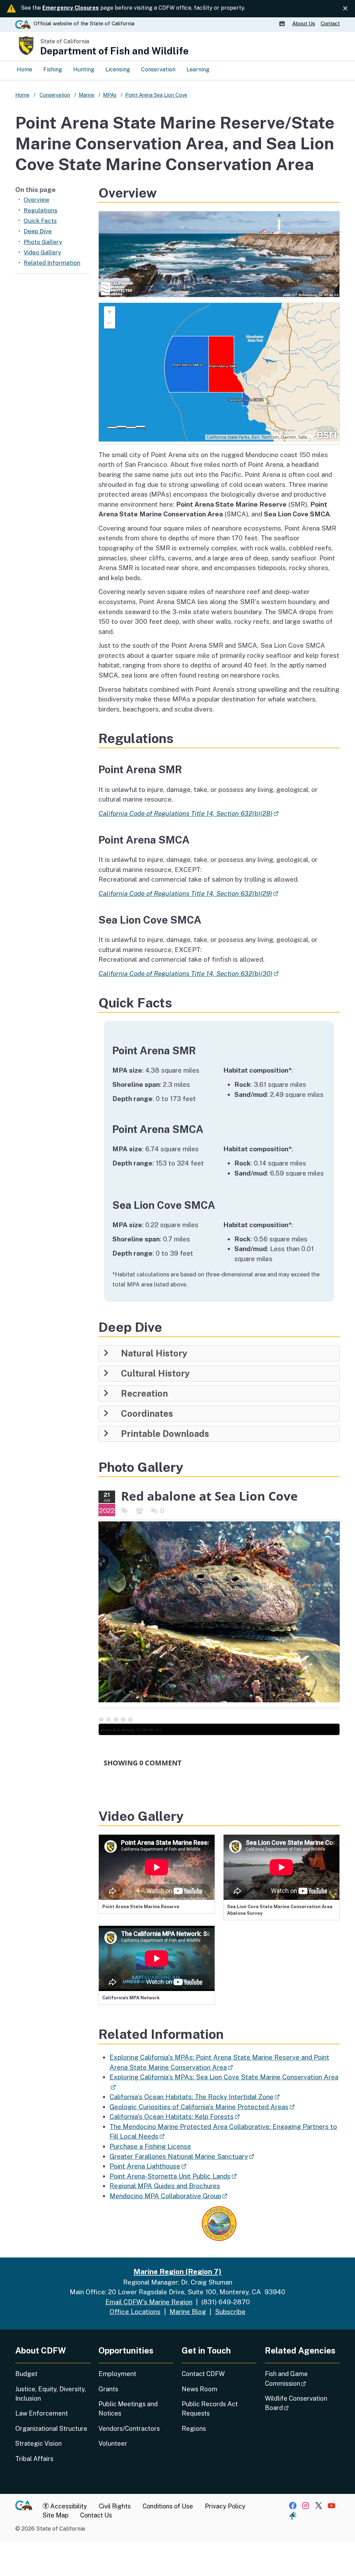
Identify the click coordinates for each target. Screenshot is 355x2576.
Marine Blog (188, 2312)
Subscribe (230, 2312)
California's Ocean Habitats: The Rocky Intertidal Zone (194, 2097)
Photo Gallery (43, 242)
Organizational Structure (51, 2429)
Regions (194, 2429)
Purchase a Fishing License (150, 2146)
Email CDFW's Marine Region (149, 2302)
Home (24, 69)
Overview (36, 200)
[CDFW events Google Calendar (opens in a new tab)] (283, 24)
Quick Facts (40, 221)
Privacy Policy (225, 2506)
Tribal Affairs (34, 2459)
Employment (117, 2374)
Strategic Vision (38, 2443)
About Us (304, 23)
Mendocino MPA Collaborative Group (168, 2196)
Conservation (158, 69)
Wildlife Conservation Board (296, 2403)
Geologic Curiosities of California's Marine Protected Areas (202, 2107)
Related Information (52, 263)
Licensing (118, 69)
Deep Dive (38, 231)
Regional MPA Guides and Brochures (165, 2186)
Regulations (41, 210)
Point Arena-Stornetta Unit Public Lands (173, 2176)
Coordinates (147, 1414)
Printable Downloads (165, 1434)
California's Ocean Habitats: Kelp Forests (175, 2116)
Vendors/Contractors (129, 2429)
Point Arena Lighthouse (148, 2166)
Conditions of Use (168, 2506)
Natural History (154, 1353)
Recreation (144, 1394)
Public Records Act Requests (210, 2409)
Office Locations (135, 2312)
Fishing (53, 69)
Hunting (84, 69)
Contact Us (96, 2515)
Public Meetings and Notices (128, 2409)
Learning (198, 69)
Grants (108, 2389)
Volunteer (113, 2443)
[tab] (219, 1353)
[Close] (345, 8)
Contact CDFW (203, 2374)
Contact (330, 23)
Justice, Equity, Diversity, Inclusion (51, 2394)
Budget (26, 2374)
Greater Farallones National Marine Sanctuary (182, 2156)
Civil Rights (115, 2506)
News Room (200, 2389)
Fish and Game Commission (302, 2378)
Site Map (55, 2515)
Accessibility (68, 2506)
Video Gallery (42, 252)
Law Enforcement (42, 2413)
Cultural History (155, 1373)
